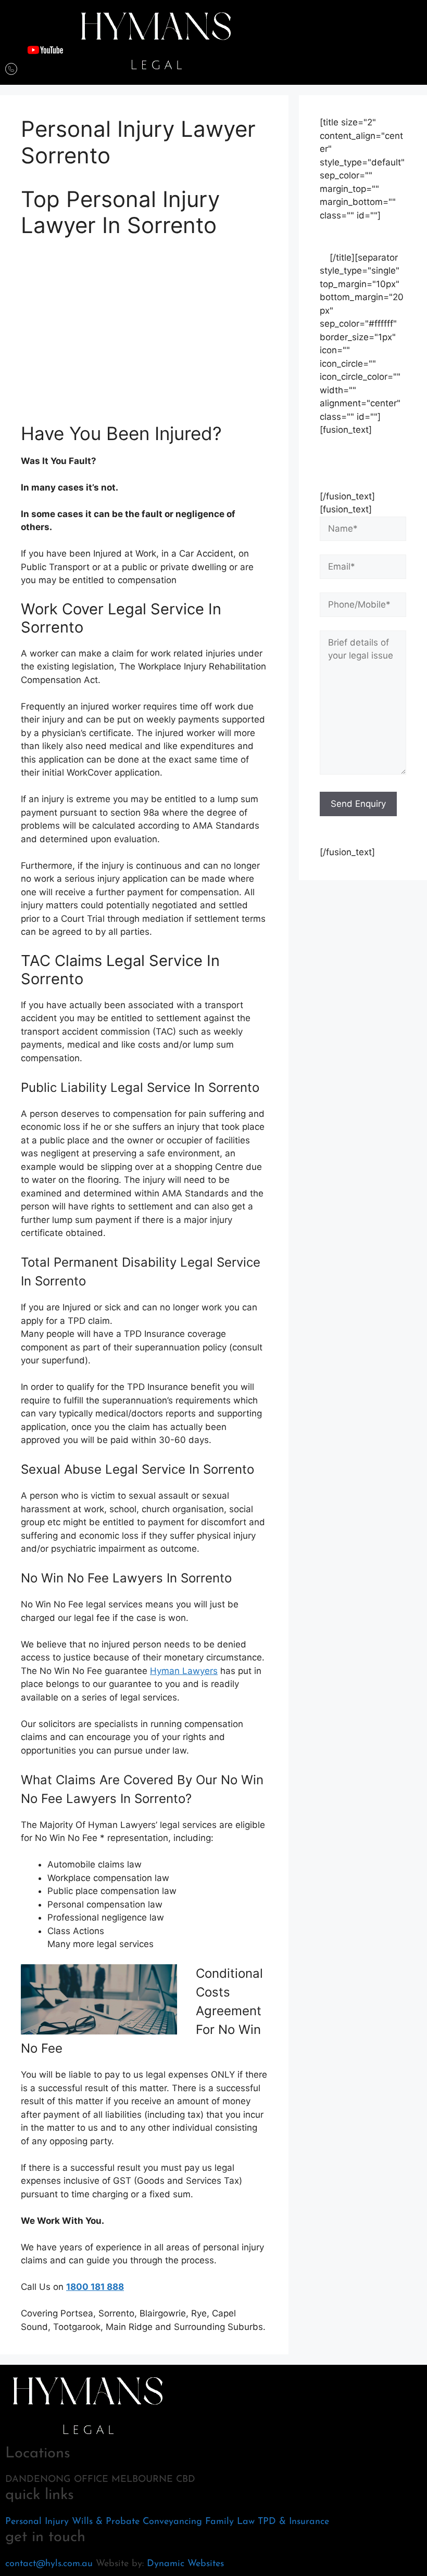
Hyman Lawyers (184, 1671)
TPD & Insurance (293, 2522)
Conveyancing (172, 2522)
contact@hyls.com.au (49, 2564)
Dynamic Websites (185, 2564)
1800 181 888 (95, 2287)
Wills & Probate (106, 2522)
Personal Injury (37, 2522)
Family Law (230, 2522)
